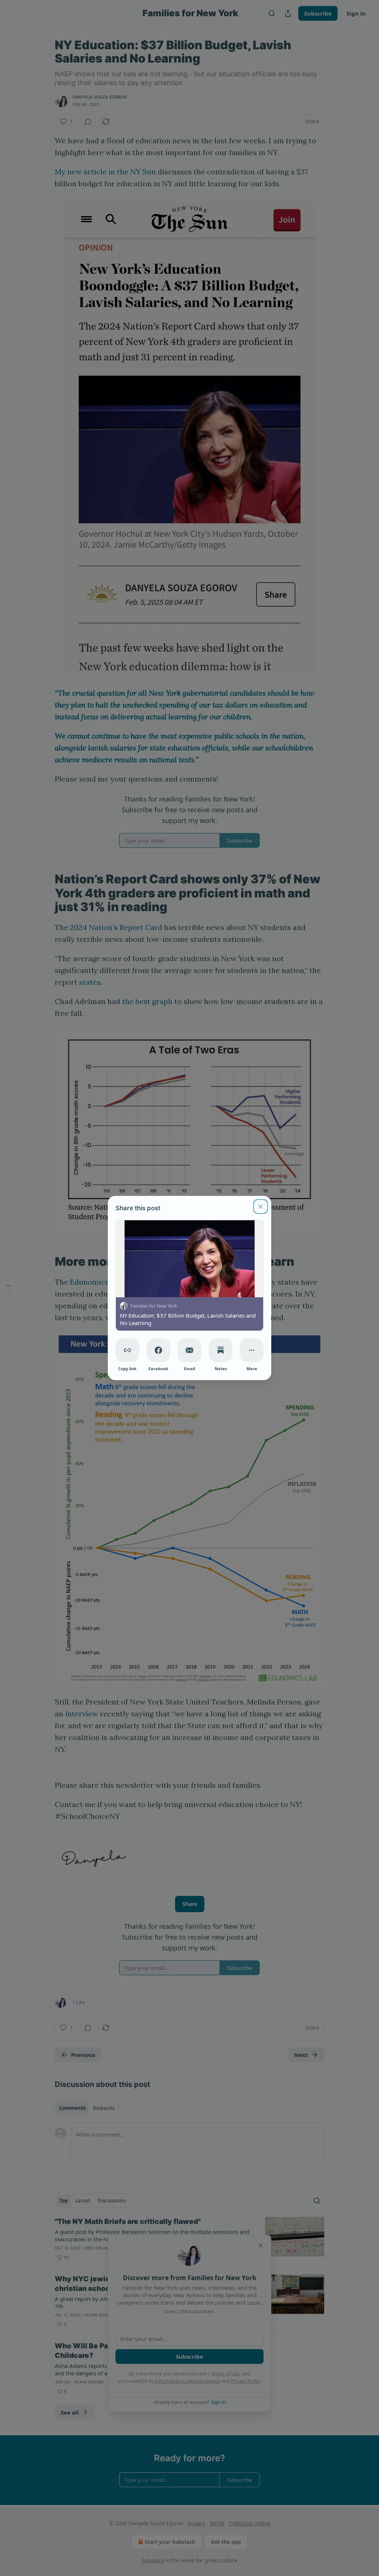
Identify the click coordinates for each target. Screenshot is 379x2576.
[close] (261, 1207)
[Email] (189, 1350)
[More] (252, 1350)
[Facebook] (158, 1350)
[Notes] (221, 1350)
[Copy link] (127, 1350)
